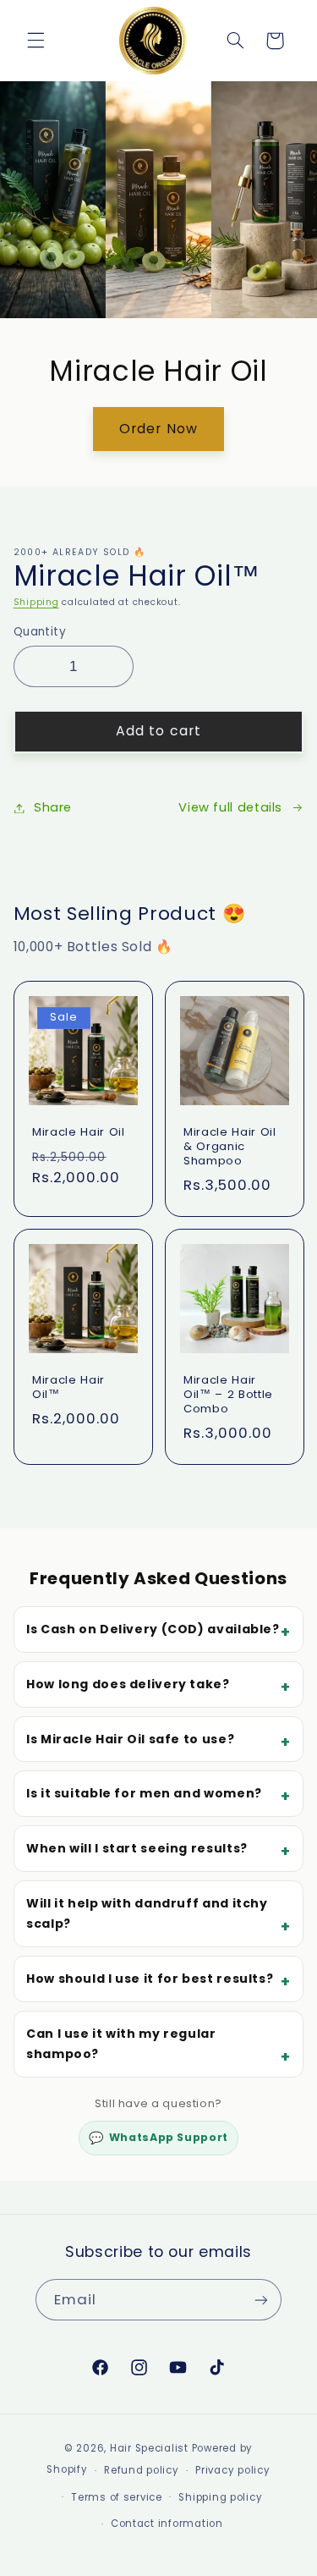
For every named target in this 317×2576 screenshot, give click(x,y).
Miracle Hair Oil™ (68, 1388)
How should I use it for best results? (150, 1979)
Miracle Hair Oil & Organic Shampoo (230, 1147)
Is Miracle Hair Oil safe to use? (130, 1739)
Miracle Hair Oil (79, 1133)
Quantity (40, 632)
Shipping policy (220, 2497)
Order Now (158, 428)
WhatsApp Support (158, 2138)
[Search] (235, 41)
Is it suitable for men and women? (144, 1793)
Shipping (36, 602)
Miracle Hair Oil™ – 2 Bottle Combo (228, 1395)
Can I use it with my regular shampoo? (121, 2044)
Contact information (167, 2524)
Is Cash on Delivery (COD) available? (153, 1629)
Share (53, 807)
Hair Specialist (149, 2448)
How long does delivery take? (128, 1684)
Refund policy (142, 2470)
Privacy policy (232, 2470)
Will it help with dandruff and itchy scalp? (147, 1914)
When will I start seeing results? (137, 1848)
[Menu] (36, 41)
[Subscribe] (261, 2300)
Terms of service (117, 2497)
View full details (230, 807)
